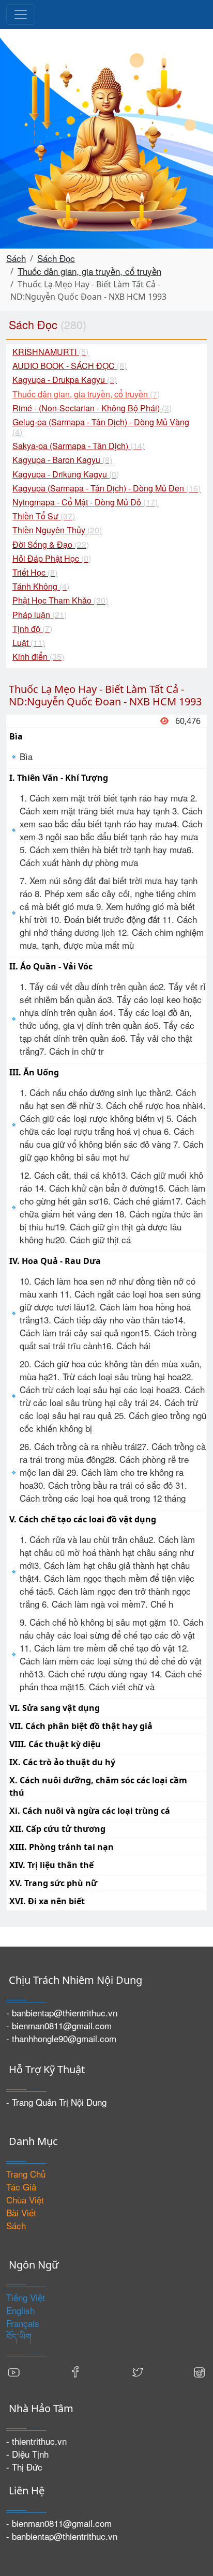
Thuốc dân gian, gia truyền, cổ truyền (89, 271)
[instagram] (199, 2371)
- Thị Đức (24, 2467)
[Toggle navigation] (21, 14)
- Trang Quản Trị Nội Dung (56, 2102)
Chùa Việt (25, 2200)
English (20, 2310)
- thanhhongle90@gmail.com (61, 2038)
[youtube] (14, 2371)
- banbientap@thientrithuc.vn (62, 2012)
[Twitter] (138, 2371)
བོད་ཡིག (19, 2336)
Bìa (26, 756)
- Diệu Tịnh (27, 2454)
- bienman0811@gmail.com (59, 2025)
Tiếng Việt (26, 2297)
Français (23, 2323)
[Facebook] (75, 2371)
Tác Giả (21, 2187)
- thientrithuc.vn (36, 2441)
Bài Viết (21, 2212)
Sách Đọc (56, 258)
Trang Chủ (26, 2174)
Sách (16, 258)
